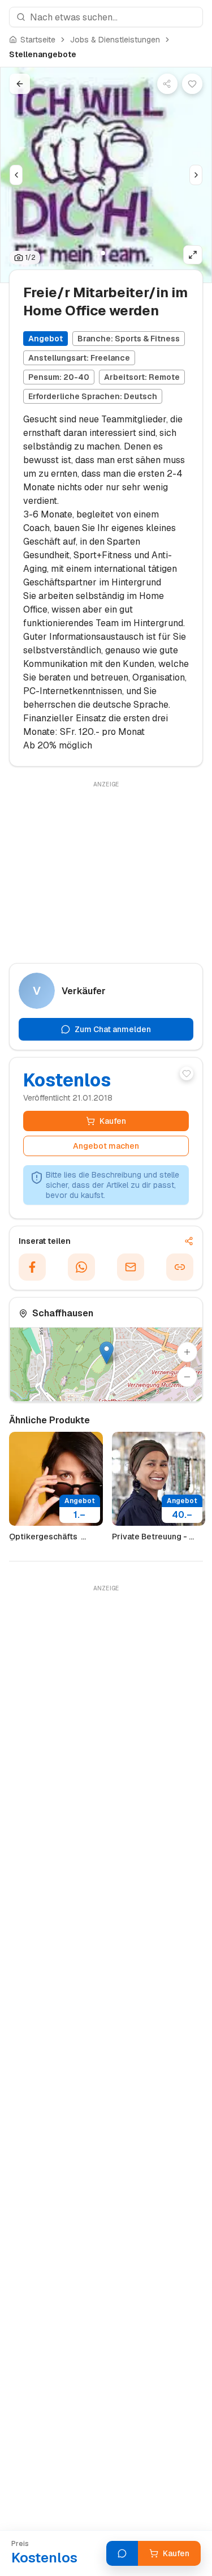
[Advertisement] (106, 870)
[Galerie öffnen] (193, 255)
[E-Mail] (131, 1267)
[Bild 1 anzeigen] (103, 253)
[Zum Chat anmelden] (122, 2553)
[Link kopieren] (180, 1267)
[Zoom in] (187, 1352)
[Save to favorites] (192, 84)
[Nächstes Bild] (196, 175)
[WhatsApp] (81, 1267)
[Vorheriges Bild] (16, 175)
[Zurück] (20, 84)
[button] (107, 1353)
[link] (43, 54)
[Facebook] (32, 1267)
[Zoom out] (187, 1377)
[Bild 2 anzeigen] (110, 253)
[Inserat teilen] (167, 84)
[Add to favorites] (187, 1073)
